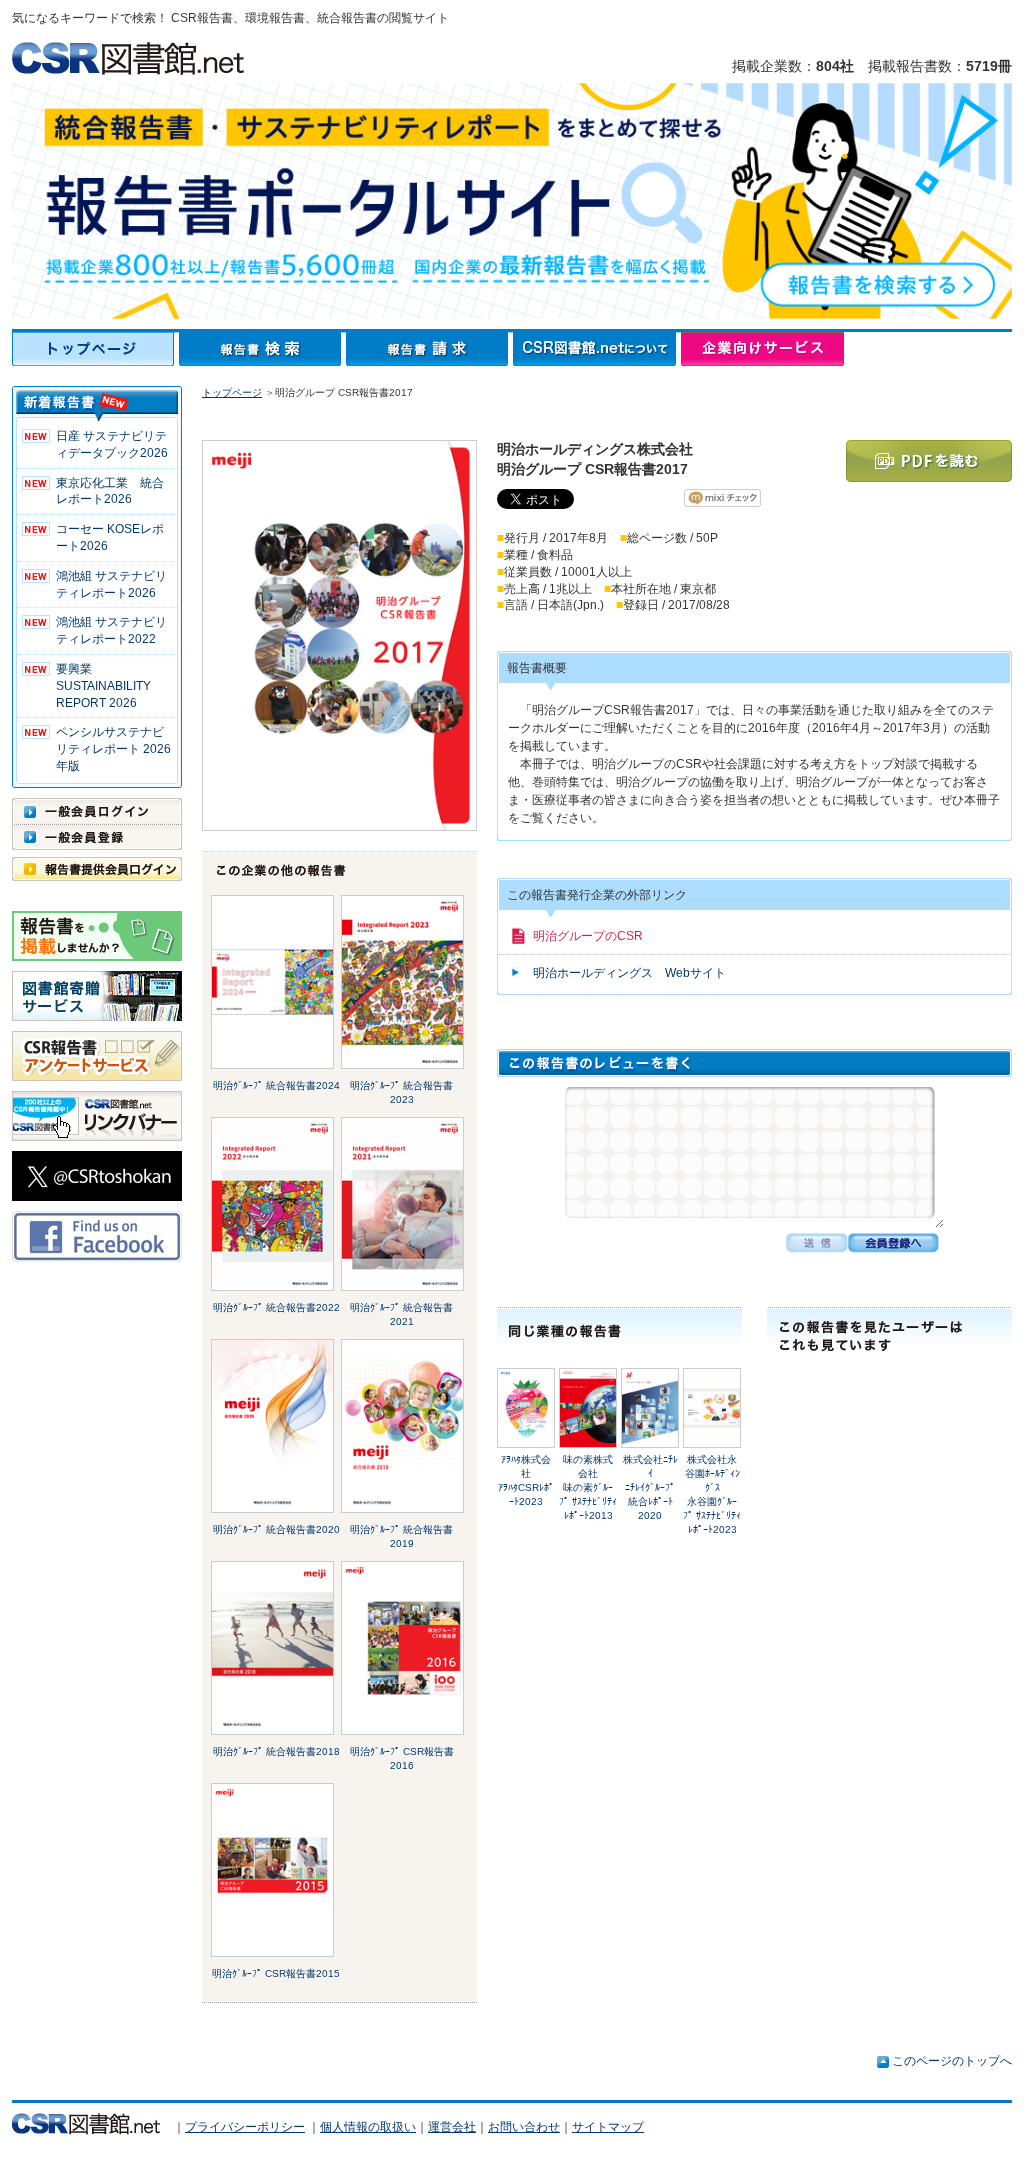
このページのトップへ (952, 2061)
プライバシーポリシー (245, 2127)
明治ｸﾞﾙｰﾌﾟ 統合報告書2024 (276, 1085)
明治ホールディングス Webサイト (629, 973)
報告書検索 (262, 349)
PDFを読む (929, 461)
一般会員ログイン (97, 811)
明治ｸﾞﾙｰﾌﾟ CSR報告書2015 (276, 1973)
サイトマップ (608, 2127)
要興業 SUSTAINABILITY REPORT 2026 (103, 686)
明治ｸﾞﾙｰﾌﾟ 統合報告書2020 (276, 1529)
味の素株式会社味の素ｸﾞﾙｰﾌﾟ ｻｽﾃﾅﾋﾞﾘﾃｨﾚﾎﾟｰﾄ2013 (588, 1487)
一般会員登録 (97, 837)
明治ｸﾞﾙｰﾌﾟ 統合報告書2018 (276, 1751)
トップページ (95, 349)
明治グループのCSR (588, 936)
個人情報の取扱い (368, 2127)
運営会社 (452, 2127)
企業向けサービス (762, 349)
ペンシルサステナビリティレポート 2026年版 (113, 749)
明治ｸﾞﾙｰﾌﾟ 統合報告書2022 (276, 1307)
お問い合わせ (524, 2127)
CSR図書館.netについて (597, 349)
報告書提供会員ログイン (97, 869)
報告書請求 (429, 349)
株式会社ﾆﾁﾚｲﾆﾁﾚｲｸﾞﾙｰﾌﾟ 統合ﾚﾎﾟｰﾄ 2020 (654, 1487)
